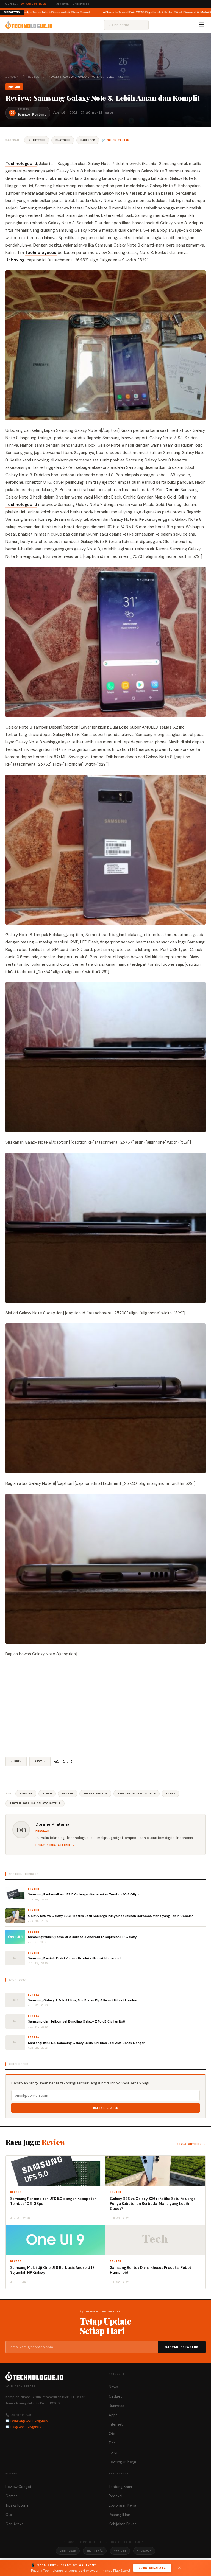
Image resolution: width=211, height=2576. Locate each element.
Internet (116, 2424)
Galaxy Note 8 (95, 1794)
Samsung (26, 1794)
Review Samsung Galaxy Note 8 (35, 1803)
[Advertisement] (105, 1705)
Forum (114, 2452)
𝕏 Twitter (37, 140)
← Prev (16, 1761)
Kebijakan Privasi (123, 2524)
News (113, 2387)
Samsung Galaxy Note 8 (137, 1794)
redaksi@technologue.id (29, 2421)
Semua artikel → (191, 2144)
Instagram (68, 2551)
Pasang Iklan (120, 2515)
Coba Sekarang (152, 2568)
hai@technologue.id (26, 2427)
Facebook (88, 140)
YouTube (120, 2551)
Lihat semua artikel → (55, 1845)
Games (12, 2496)
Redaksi (116, 2496)
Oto (112, 2434)
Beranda (12, 77)
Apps (113, 2415)
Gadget (115, 2396)
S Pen (47, 1794)
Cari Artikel (15, 2524)
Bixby (170, 1794)
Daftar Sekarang (182, 2347)
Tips (112, 2443)
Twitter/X (95, 2551)
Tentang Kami (120, 2487)
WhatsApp (63, 140)
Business (116, 2406)
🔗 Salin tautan (115, 140)
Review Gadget (18, 2487)
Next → (40, 1761)
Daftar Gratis (106, 2108)
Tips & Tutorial (17, 2505)
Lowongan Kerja (123, 2462)
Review (34, 77)
